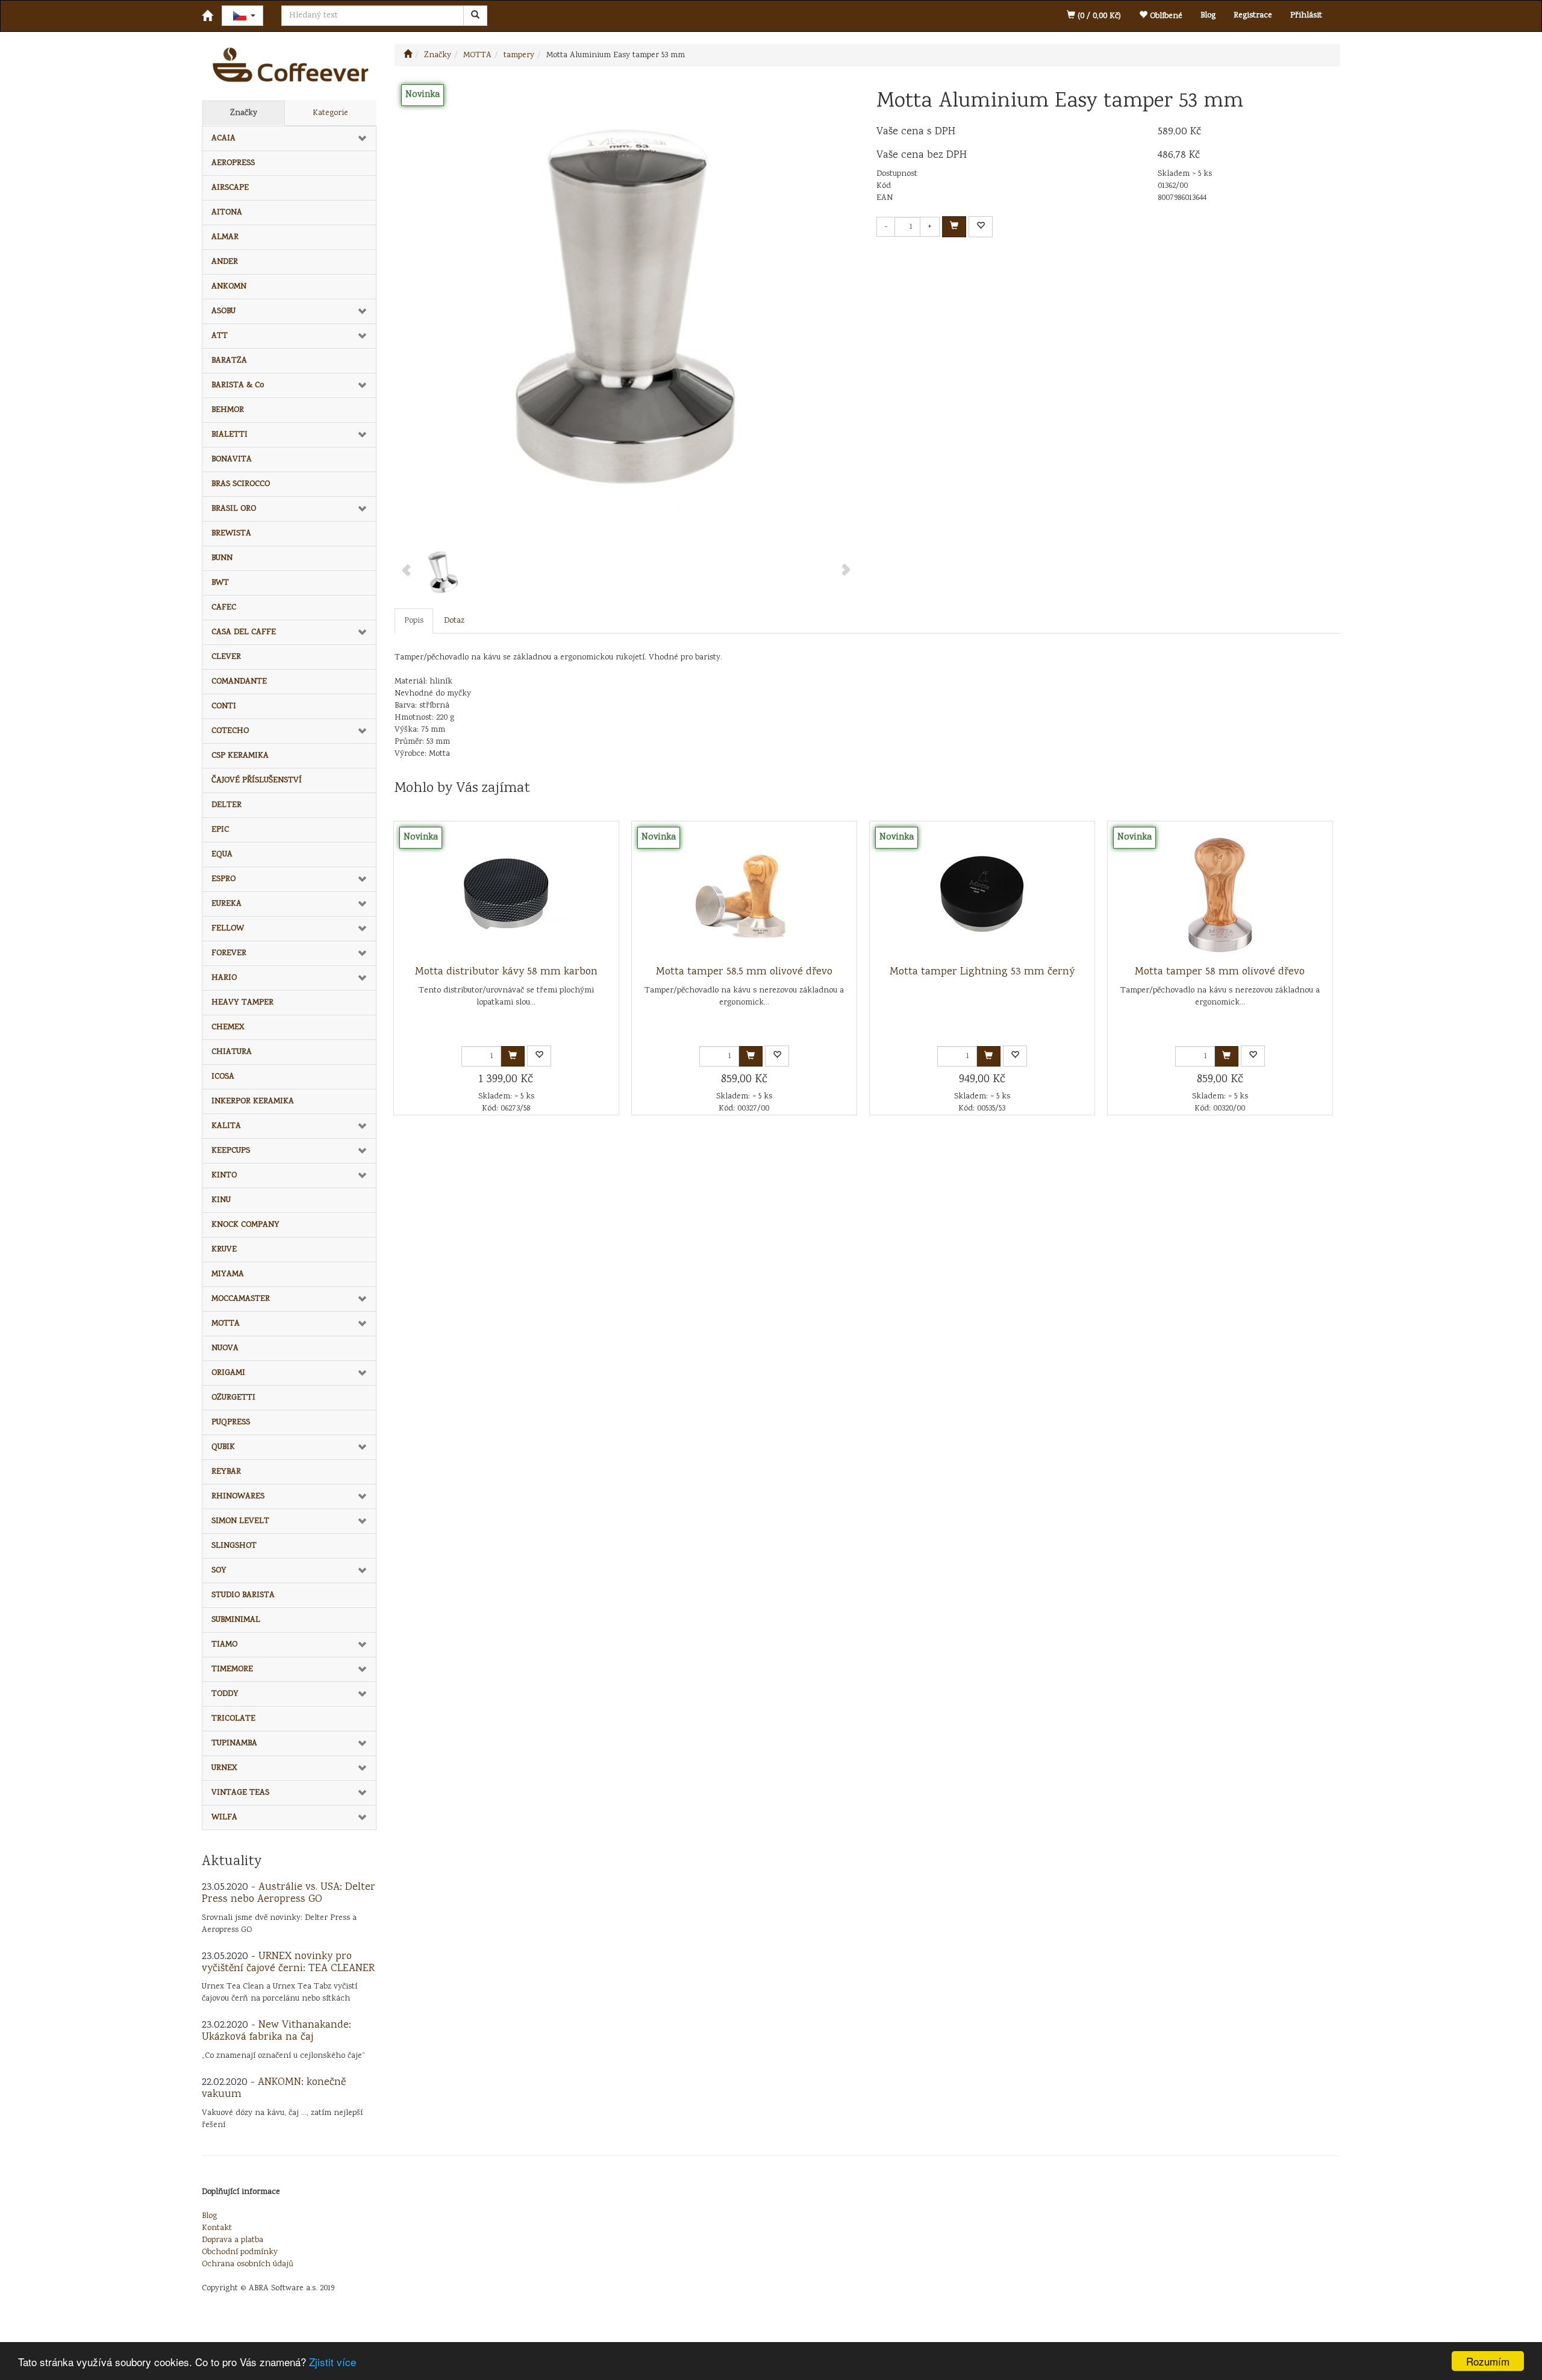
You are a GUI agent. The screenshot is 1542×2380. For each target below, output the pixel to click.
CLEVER (226, 657)
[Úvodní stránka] (408, 55)
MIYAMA (228, 1274)
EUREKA (226, 904)
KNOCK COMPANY (245, 1225)
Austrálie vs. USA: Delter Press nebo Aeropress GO (289, 1893)
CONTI (224, 706)
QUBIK (223, 1447)
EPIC (220, 830)
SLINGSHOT (234, 1546)
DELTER (226, 805)
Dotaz (454, 621)
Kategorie (330, 113)
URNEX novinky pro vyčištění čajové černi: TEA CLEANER (288, 1963)
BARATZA (229, 361)
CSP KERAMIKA (240, 756)
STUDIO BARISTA (243, 1595)
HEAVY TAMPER (242, 1003)
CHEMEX (228, 1027)
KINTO (224, 1176)
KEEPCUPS (231, 1151)
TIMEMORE (232, 1669)
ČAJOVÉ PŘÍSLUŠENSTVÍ (257, 780)
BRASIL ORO (234, 509)
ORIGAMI (228, 1373)
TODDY (225, 1694)
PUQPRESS (231, 1422)
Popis (414, 621)
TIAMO (224, 1645)
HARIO (224, 978)
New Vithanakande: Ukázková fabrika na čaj (276, 2031)
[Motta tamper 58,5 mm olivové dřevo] (744, 894)
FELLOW (228, 929)
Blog (1208, 16)
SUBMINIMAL (236, 1620)
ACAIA (223, 139)
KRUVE (224, 1250)
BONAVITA (232, 459)
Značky (244, 113)
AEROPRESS (233, 163)
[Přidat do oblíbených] (981, 227)
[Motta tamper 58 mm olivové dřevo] (1220, 894)
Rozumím (1488, 2361)
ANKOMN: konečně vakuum (274, 2089)
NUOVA (225, 1348)
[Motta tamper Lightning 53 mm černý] (982, 894)
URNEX (224, 1768)
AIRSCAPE (230, 188)
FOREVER (229, 953)
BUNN (222, 558)
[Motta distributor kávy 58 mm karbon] (506, 894)
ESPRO (223, 879)
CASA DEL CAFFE (244, 632)
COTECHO (230, 731)
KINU (221, 1200)
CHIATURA (232, 1052)
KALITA (226, 1126)
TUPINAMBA (234, 1743)
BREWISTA (231, 534)
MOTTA (226, 1324)
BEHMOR (228, 410)
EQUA (222, 855)
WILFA (224, 1818)
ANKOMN (229, 287)
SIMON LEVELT (240, 1521)
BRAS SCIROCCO (241, 484)
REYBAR (226, 1472)
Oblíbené (1165, 16)
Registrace (1253, 16)
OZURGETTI (233, 1398)
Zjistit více (332, 2362)
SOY (219, 1571)
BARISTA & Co (238, 385)
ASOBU (223, 311)
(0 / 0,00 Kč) (1098, 16)
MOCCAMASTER (241, 1299)
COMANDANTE (239, 682)
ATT (220, 336)
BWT (220, 583)
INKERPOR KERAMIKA (253, 1101)
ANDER (225, 262)
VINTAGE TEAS (240, 1793)
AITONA (227, 213)
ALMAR (225, 237)
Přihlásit (1306, 16)
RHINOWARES (238, 1497)
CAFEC (224, 608)
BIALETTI (229, 435)
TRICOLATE (233, 1719)
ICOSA (223, 1077)
